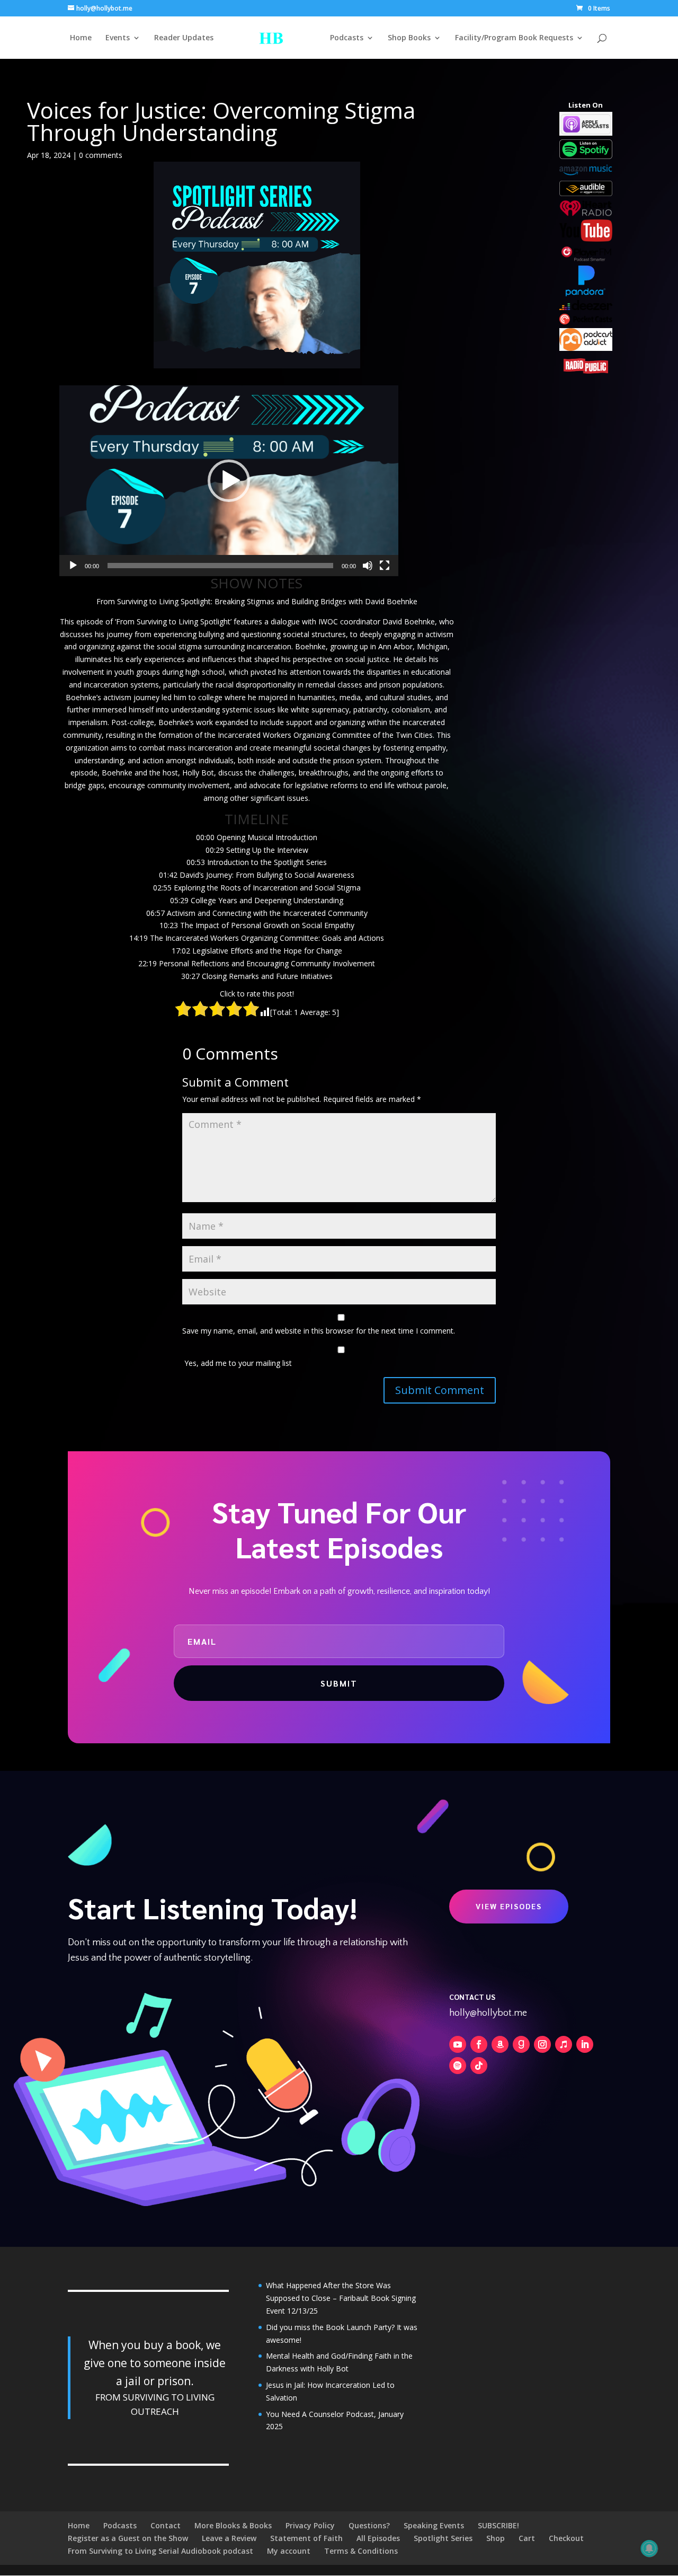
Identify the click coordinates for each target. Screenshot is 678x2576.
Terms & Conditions (361, 2551)
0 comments (101, 155)
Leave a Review (229, 2538)
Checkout (566, 2538)
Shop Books (409, 38)
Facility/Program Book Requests (514, 38)
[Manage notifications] (649, 2548)
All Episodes (378, 2538)
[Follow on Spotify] (458, 2066)
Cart (527, 2538)
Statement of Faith (306, 2538)
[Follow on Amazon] (500, 2044)
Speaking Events (434, 2525)
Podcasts (347, 38)
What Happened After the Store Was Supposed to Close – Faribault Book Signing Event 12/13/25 (341, 2298)
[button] (229, 481)
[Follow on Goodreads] (521, 2044)
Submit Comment (440, 1390)
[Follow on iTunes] (564, 2044)
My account (289, 2551)
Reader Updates (184, 38)
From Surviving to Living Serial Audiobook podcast (160, 2551)
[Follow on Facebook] (479, 2044)
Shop (496, 2538)
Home (81, 38)
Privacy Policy (310, 2525)
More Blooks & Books (233, 2525)
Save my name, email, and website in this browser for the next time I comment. (319, 1331)
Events (118, 38)
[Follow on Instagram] (542, 2044)
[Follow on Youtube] (458, 2044)
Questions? (369, 2525)
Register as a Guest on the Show (128, 2538)
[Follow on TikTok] (479, 2066)
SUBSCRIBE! (498, 2525)
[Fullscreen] (385, 566)
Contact (166, 2525)
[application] (229, 481)
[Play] (73, 566)
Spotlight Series (443, 2538)
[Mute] (368, 566)
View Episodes (509, 1906)
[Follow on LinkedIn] (585, 2044)
